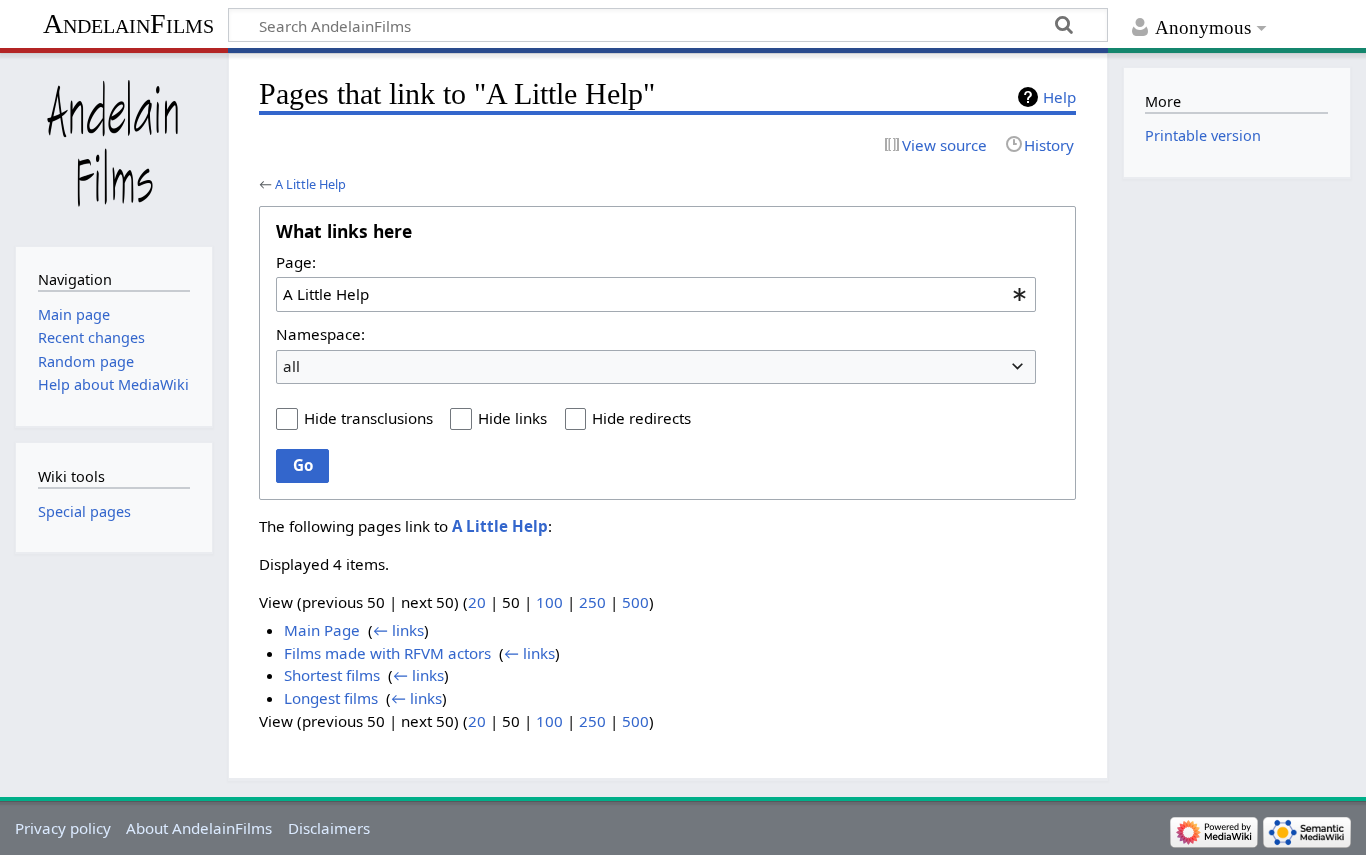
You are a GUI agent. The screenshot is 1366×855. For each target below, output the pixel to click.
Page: (296, 262)
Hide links (512, 418)
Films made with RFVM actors (387, 653)
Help (1059, 97)
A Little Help (310, 184)
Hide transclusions (368, 418)
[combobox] (656, 294)
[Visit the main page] (113, 147)
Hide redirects (641, 418)
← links (398, 630)
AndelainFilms (128, 23)
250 (592, 602)
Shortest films (332, 675)
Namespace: (320, 334)
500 (635, 602)
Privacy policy (63, 828)
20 (477, 602)
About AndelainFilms (199, 828)
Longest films (331, 698)
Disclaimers (329, 828)
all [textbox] (291, 366)
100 (549, 602)
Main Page (322, 630)
